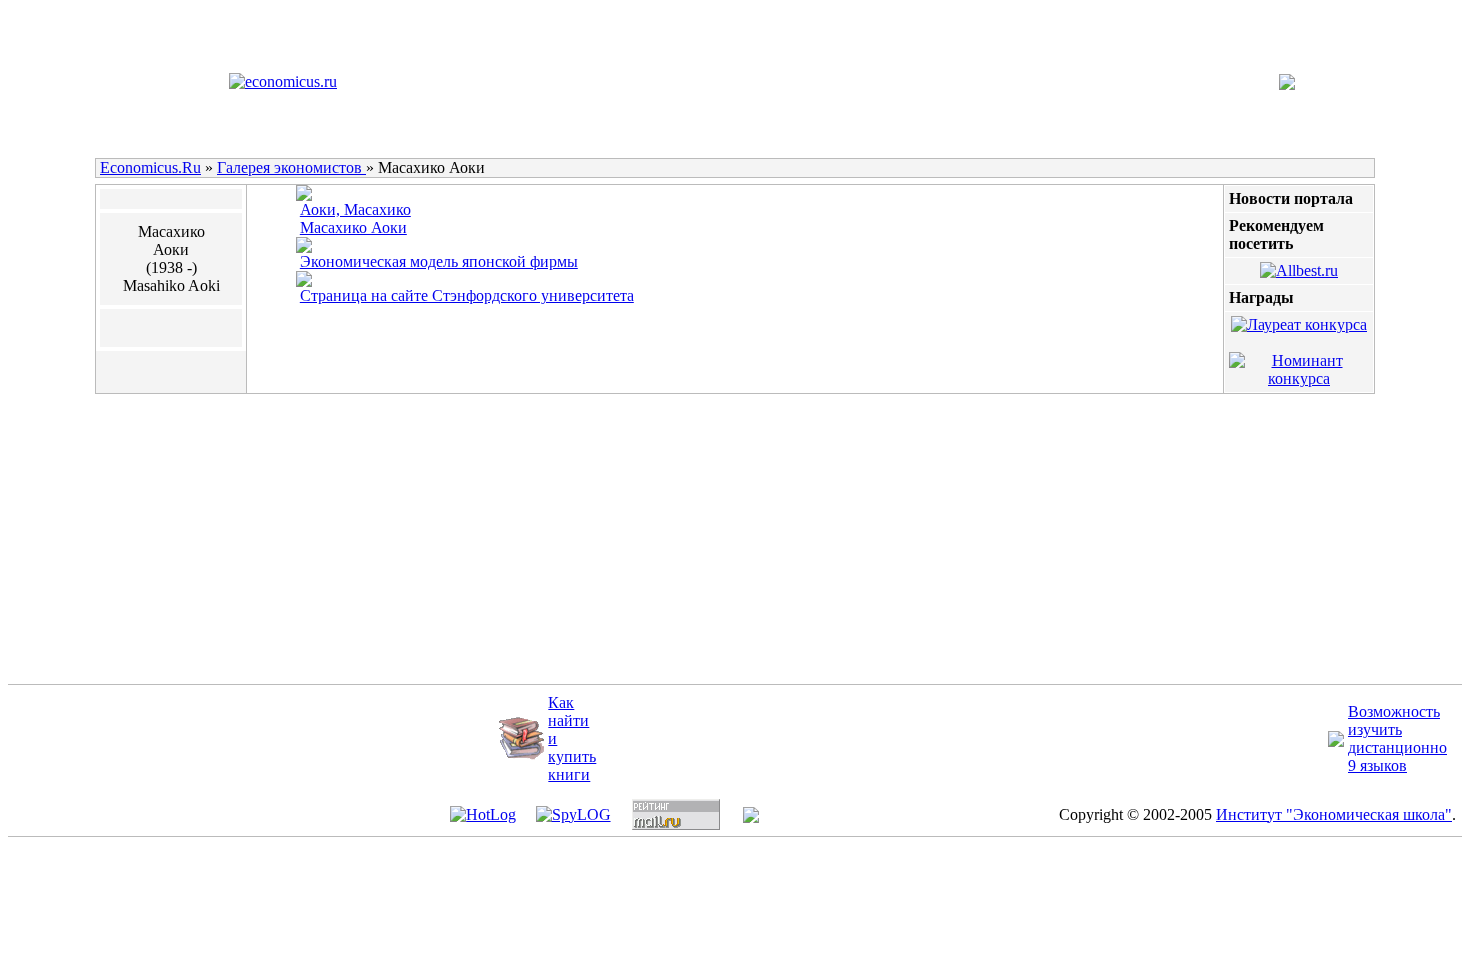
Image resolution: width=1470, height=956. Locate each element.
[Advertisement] (535, 541)
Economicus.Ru (150, 167)
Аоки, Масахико (355, 209)
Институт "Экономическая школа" (1334, 814)
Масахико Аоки (353, 227)
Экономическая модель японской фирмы (439, 261)
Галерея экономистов (291, 167)
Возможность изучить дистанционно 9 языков (1397, 738)
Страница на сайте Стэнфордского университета (467, 295)
